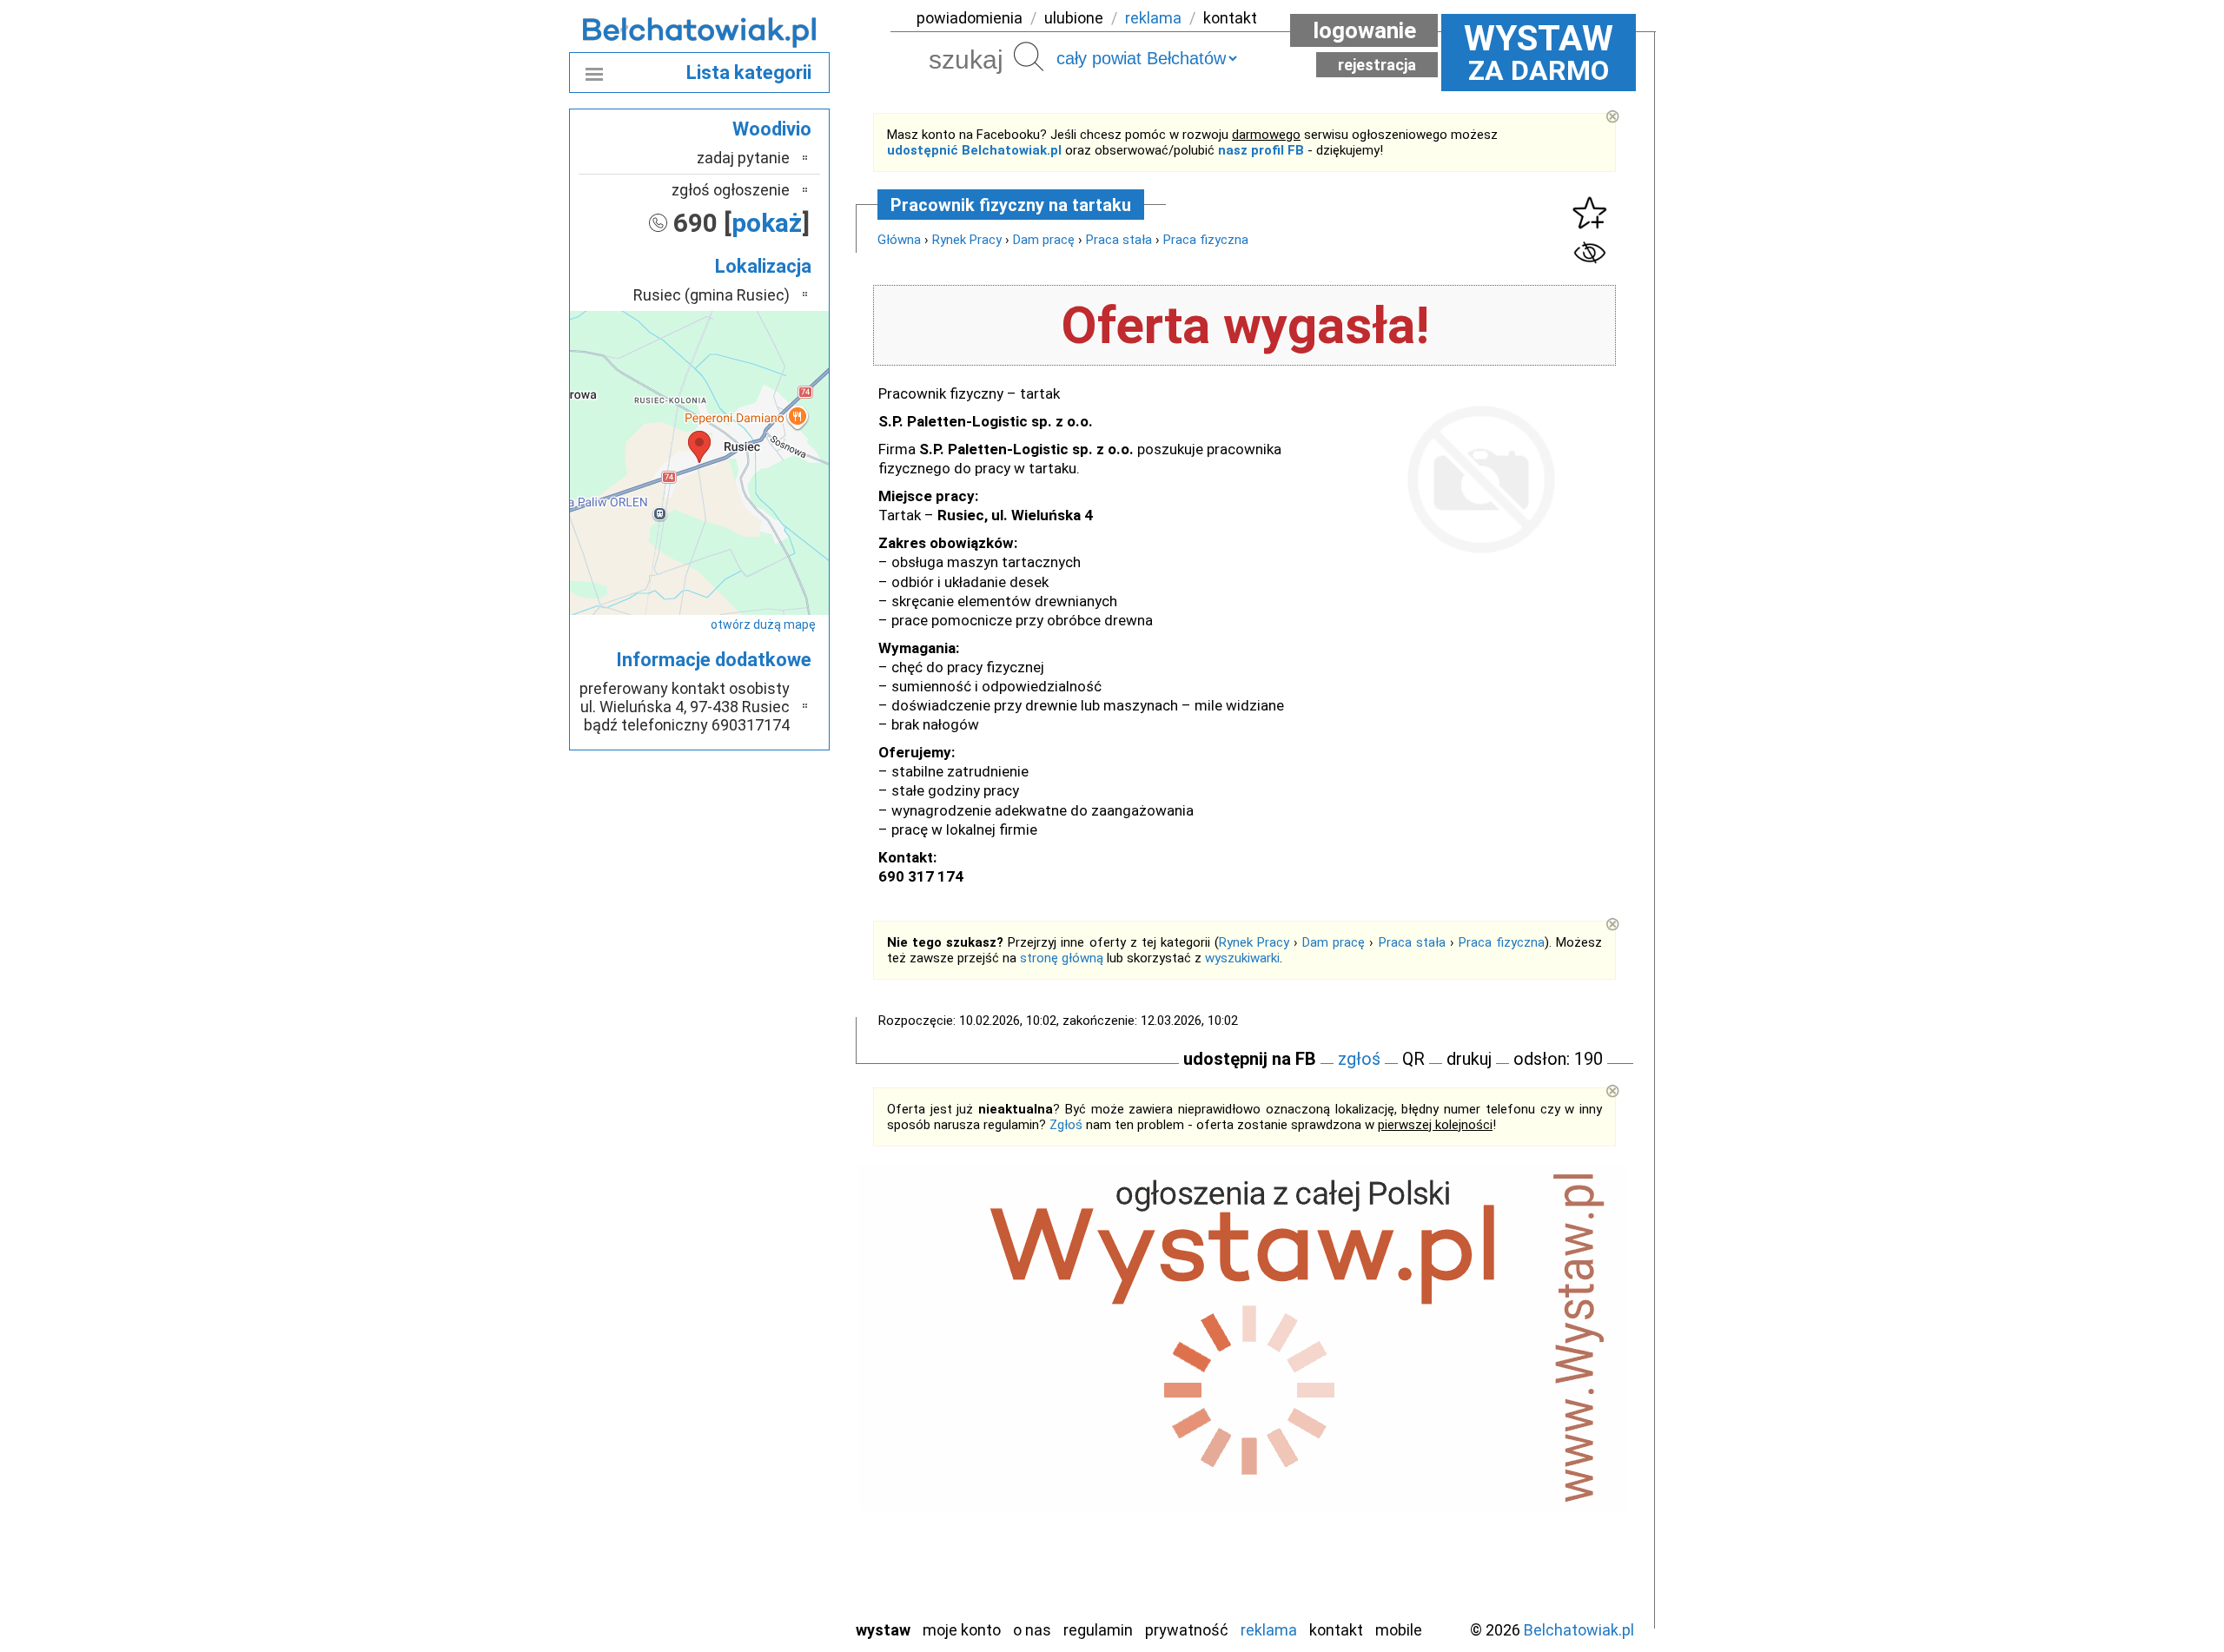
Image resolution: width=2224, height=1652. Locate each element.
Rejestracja (1377, 65)
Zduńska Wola (746, 1605)
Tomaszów (755, 1511)
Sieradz (766, 1487)
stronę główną (1062, 958)
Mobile (1399, 1630)
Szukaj (1029, 56)
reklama (1153, 18)
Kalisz (771, 1370)
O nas (1032, 1630)
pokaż (767, 223)
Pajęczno (761, 1441)
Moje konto (962, 1630)
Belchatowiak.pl (1579, 1630)
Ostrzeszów (752, 1394)
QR (1413, 1059)
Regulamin (1098, 1630)
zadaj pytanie (743, 158)
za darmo (1539, 52)
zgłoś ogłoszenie (731, 190)
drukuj (1469, 1059)
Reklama (1269, 1630)
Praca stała (1119, 240)
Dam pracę (1044, 240)
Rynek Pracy (967, 240)
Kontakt (1336, 1630)
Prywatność (1187, 1630)
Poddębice (755, 1464)
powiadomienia (970, 18)
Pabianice (759, 1417)
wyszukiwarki (1242, 958)
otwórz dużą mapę (763, 624)
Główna (899, 240)
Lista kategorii (749, 73)
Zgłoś (1066, 1125)
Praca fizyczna (1206, 240)
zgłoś (1359, 1059)
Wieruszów (756, 1581)
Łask (774, 1323)
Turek (771, 1534)
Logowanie (1364, 30)
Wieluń (769, 1558)
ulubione (1074, 18)
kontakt (1230, 18)
